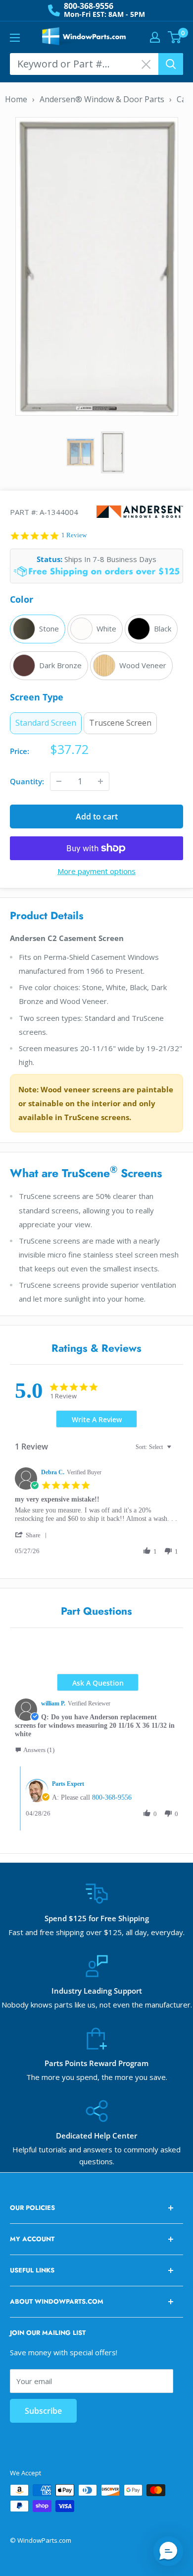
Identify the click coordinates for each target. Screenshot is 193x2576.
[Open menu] (15, 38)
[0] (175, 37)
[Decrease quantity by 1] (59, 781)
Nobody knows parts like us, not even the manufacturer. (97, 2005)
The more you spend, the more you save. (97, 2077)
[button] (33, 1535)
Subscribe (43, 2411)
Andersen (140, 512)
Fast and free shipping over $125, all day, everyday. (96, 1932)
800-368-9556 (89, 6)
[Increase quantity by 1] (100, 781)
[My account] (155, 37)
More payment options (96, 871)
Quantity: (27, 781)
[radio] (38, 629)
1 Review (74, 535)
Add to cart (97, 817)
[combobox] (155, 1447)
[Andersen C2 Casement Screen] (97, 265)
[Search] (171, 64)
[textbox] (176, 1451)
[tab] (97, 1419)
